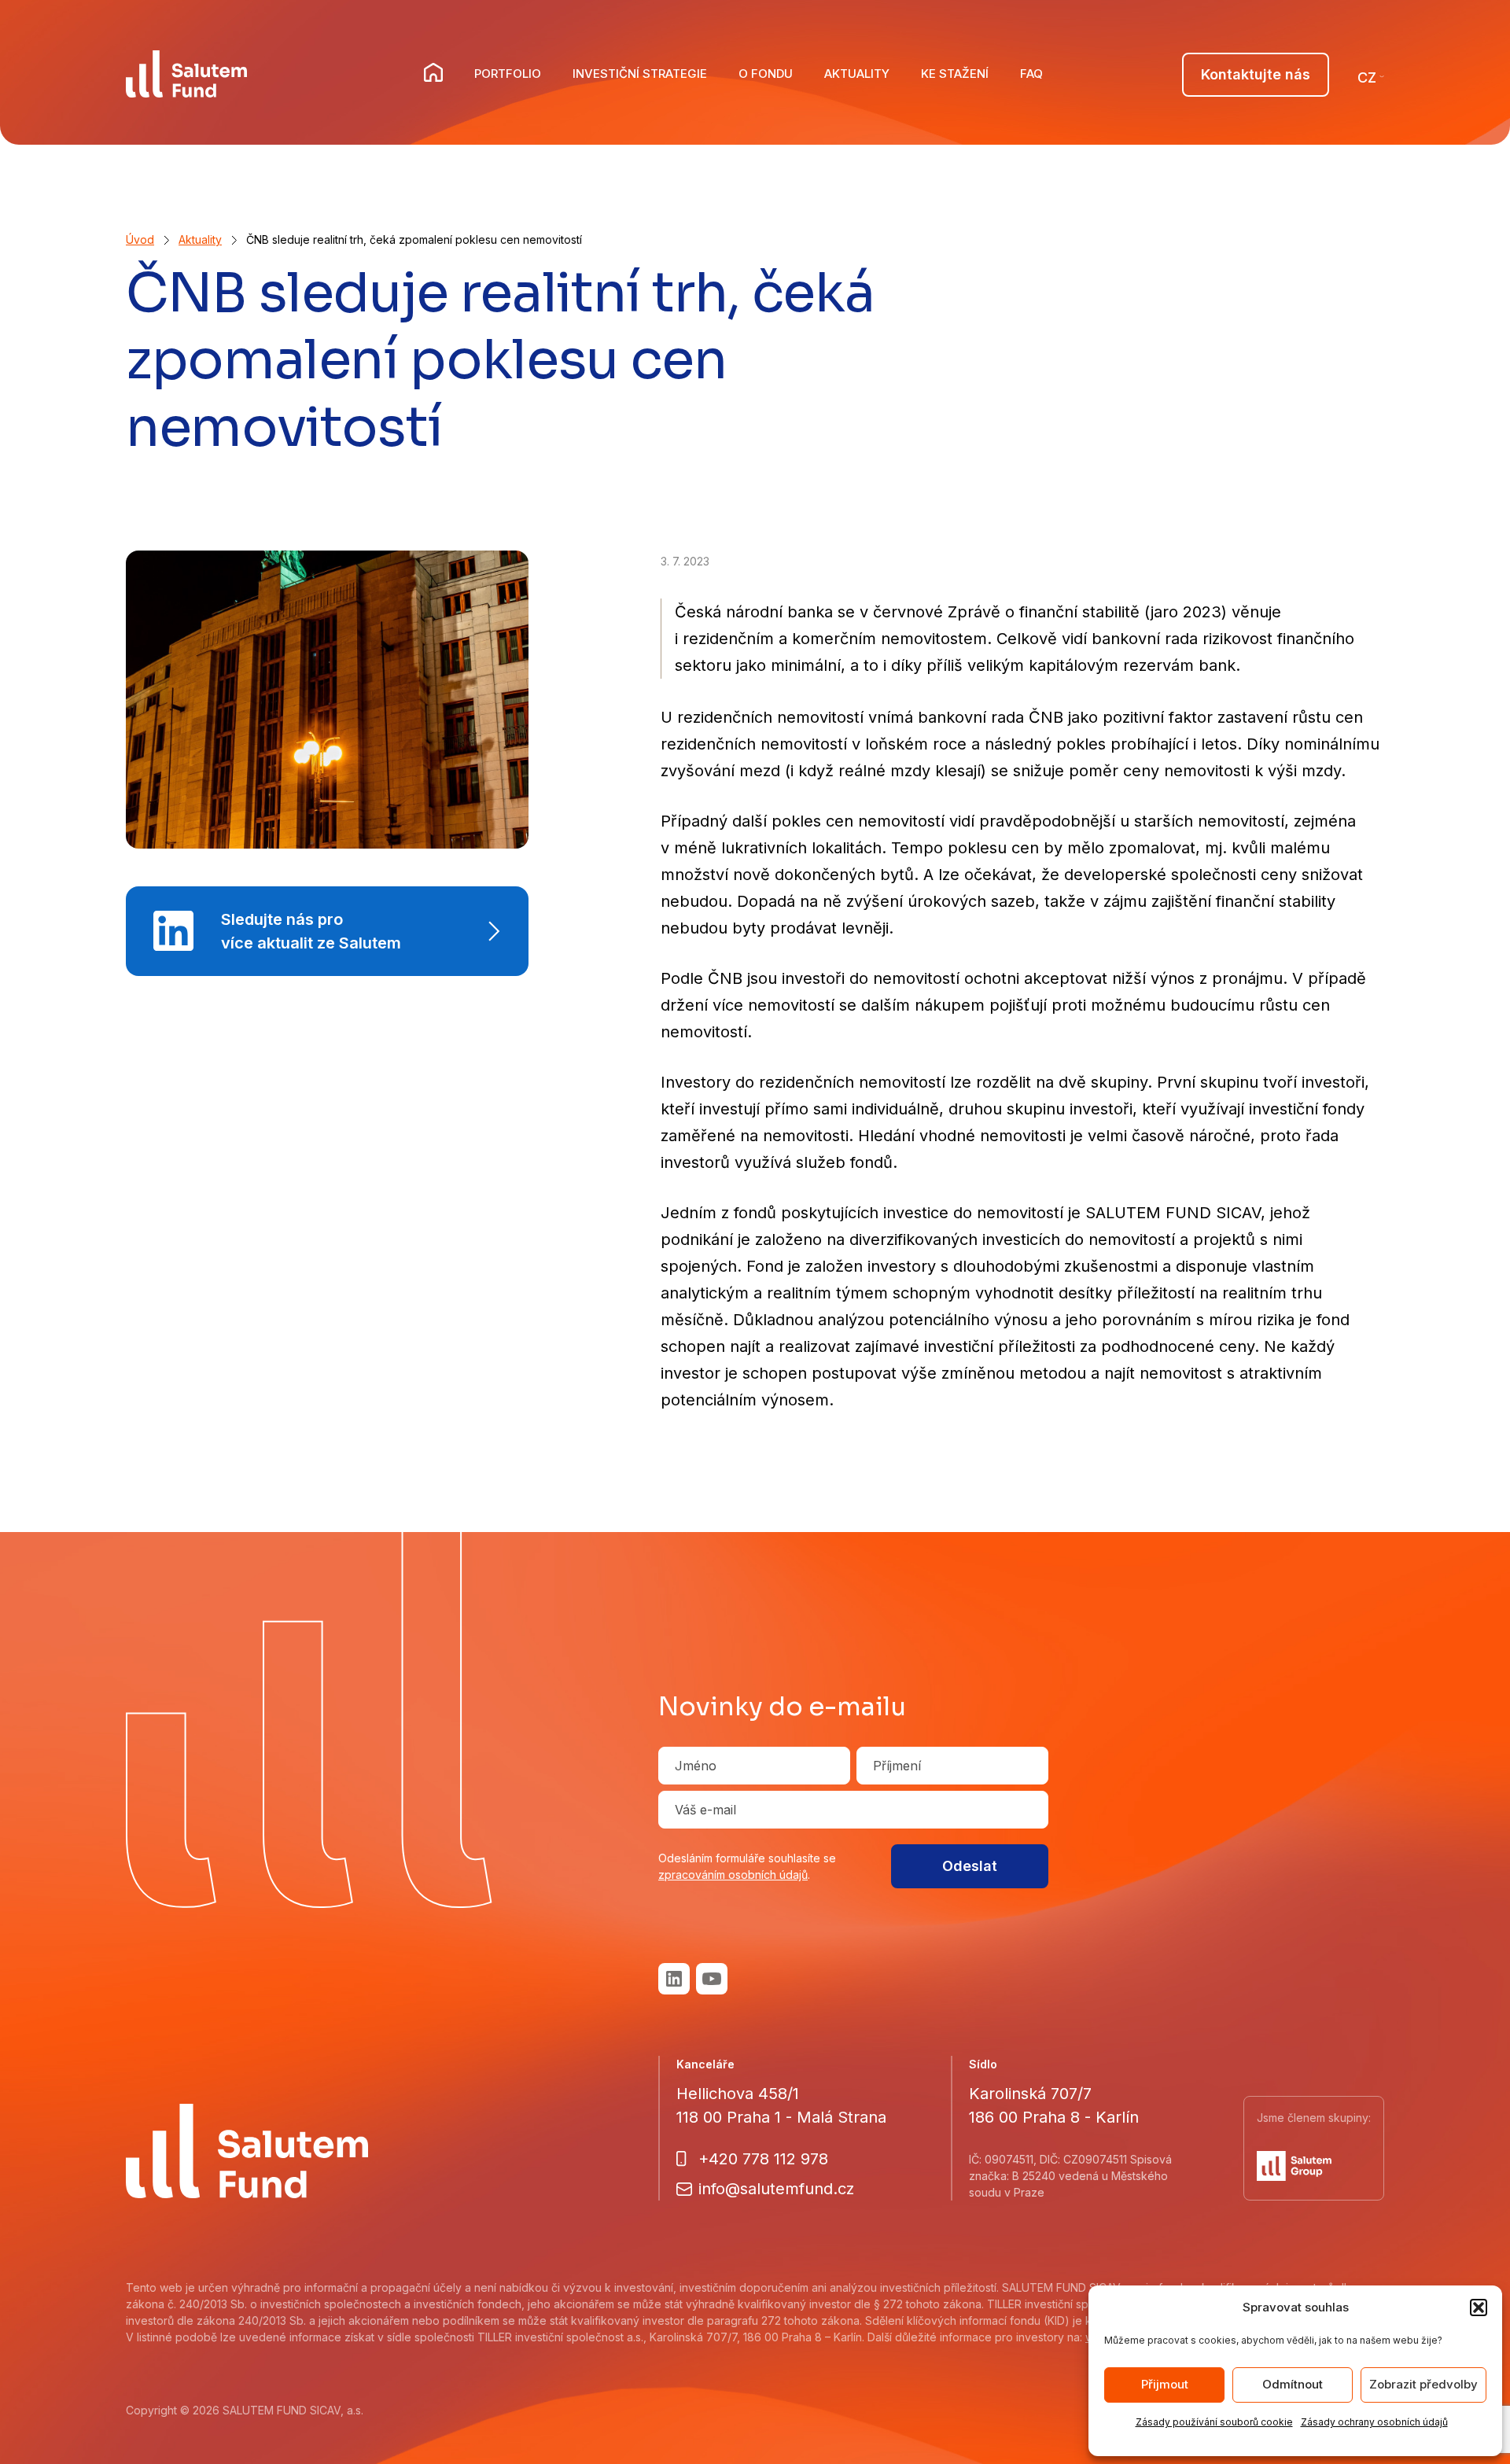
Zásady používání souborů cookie (1214, 2422)
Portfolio (508, 74)
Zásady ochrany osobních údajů (1374, 2422)
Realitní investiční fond (434, 74)
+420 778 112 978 (763, 2159)
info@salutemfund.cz (776, 2189)
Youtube (712, 1979)
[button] (1479, 2307)
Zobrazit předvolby (1423, 2384)
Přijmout (1165, 2384)
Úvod (140, 239)
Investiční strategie (640, 74)
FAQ (1031, 74)
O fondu (766, 74)
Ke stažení (955, 74)
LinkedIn (674, 1979)
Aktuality (857, 74)
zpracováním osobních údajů (733, 1875)
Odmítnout (1293, 2384)
